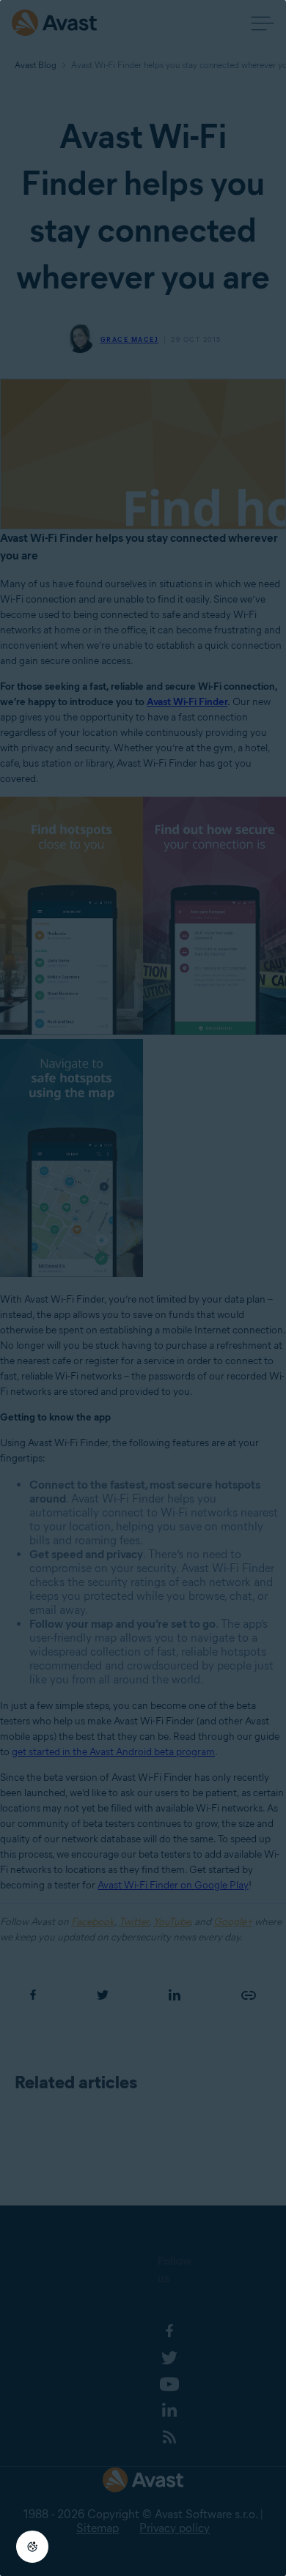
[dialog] (143, 1288)
